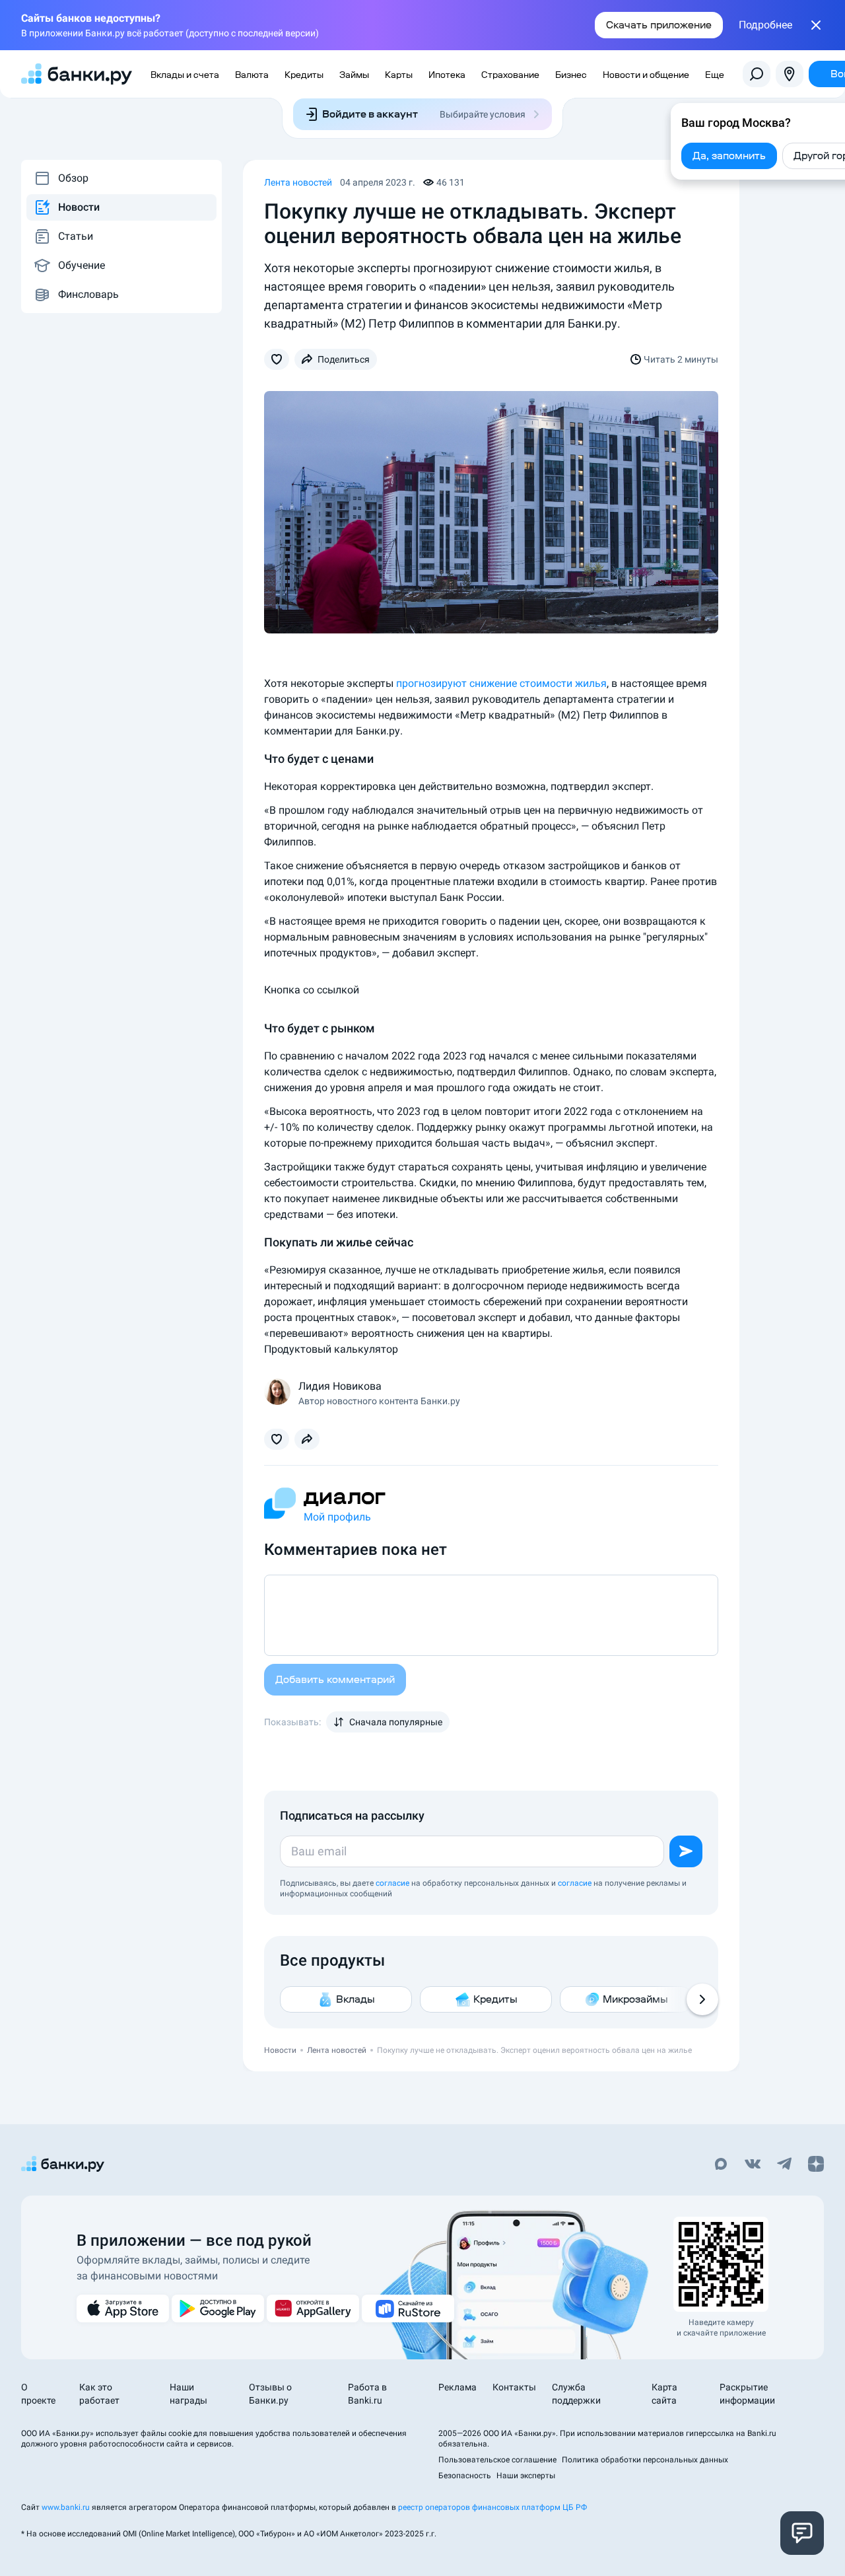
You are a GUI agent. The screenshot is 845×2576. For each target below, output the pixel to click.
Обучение (82, 265)
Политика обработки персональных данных (645, 2460)
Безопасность (465, 2476)
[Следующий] (702, 1999)
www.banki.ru (66, 2507)
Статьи (76, 236)
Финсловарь (88, 294)
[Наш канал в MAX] (721, 2165)
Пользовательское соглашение (497, 2460)
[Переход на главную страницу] (77, 74)
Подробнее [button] (765, 25)
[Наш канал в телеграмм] (784, 2165)
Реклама (457, 2387)
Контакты (514, 2387)
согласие (392, 1883)
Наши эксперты (526, 2476)
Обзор (73, 178)
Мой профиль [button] (337, 1517)
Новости (79, 207)
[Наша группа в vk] (753, 2165)
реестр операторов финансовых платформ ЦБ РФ (492, 2507)
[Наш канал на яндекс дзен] (816, 2165)
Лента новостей (298, 182)
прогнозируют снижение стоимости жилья (501, 683)
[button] (277, 359)
